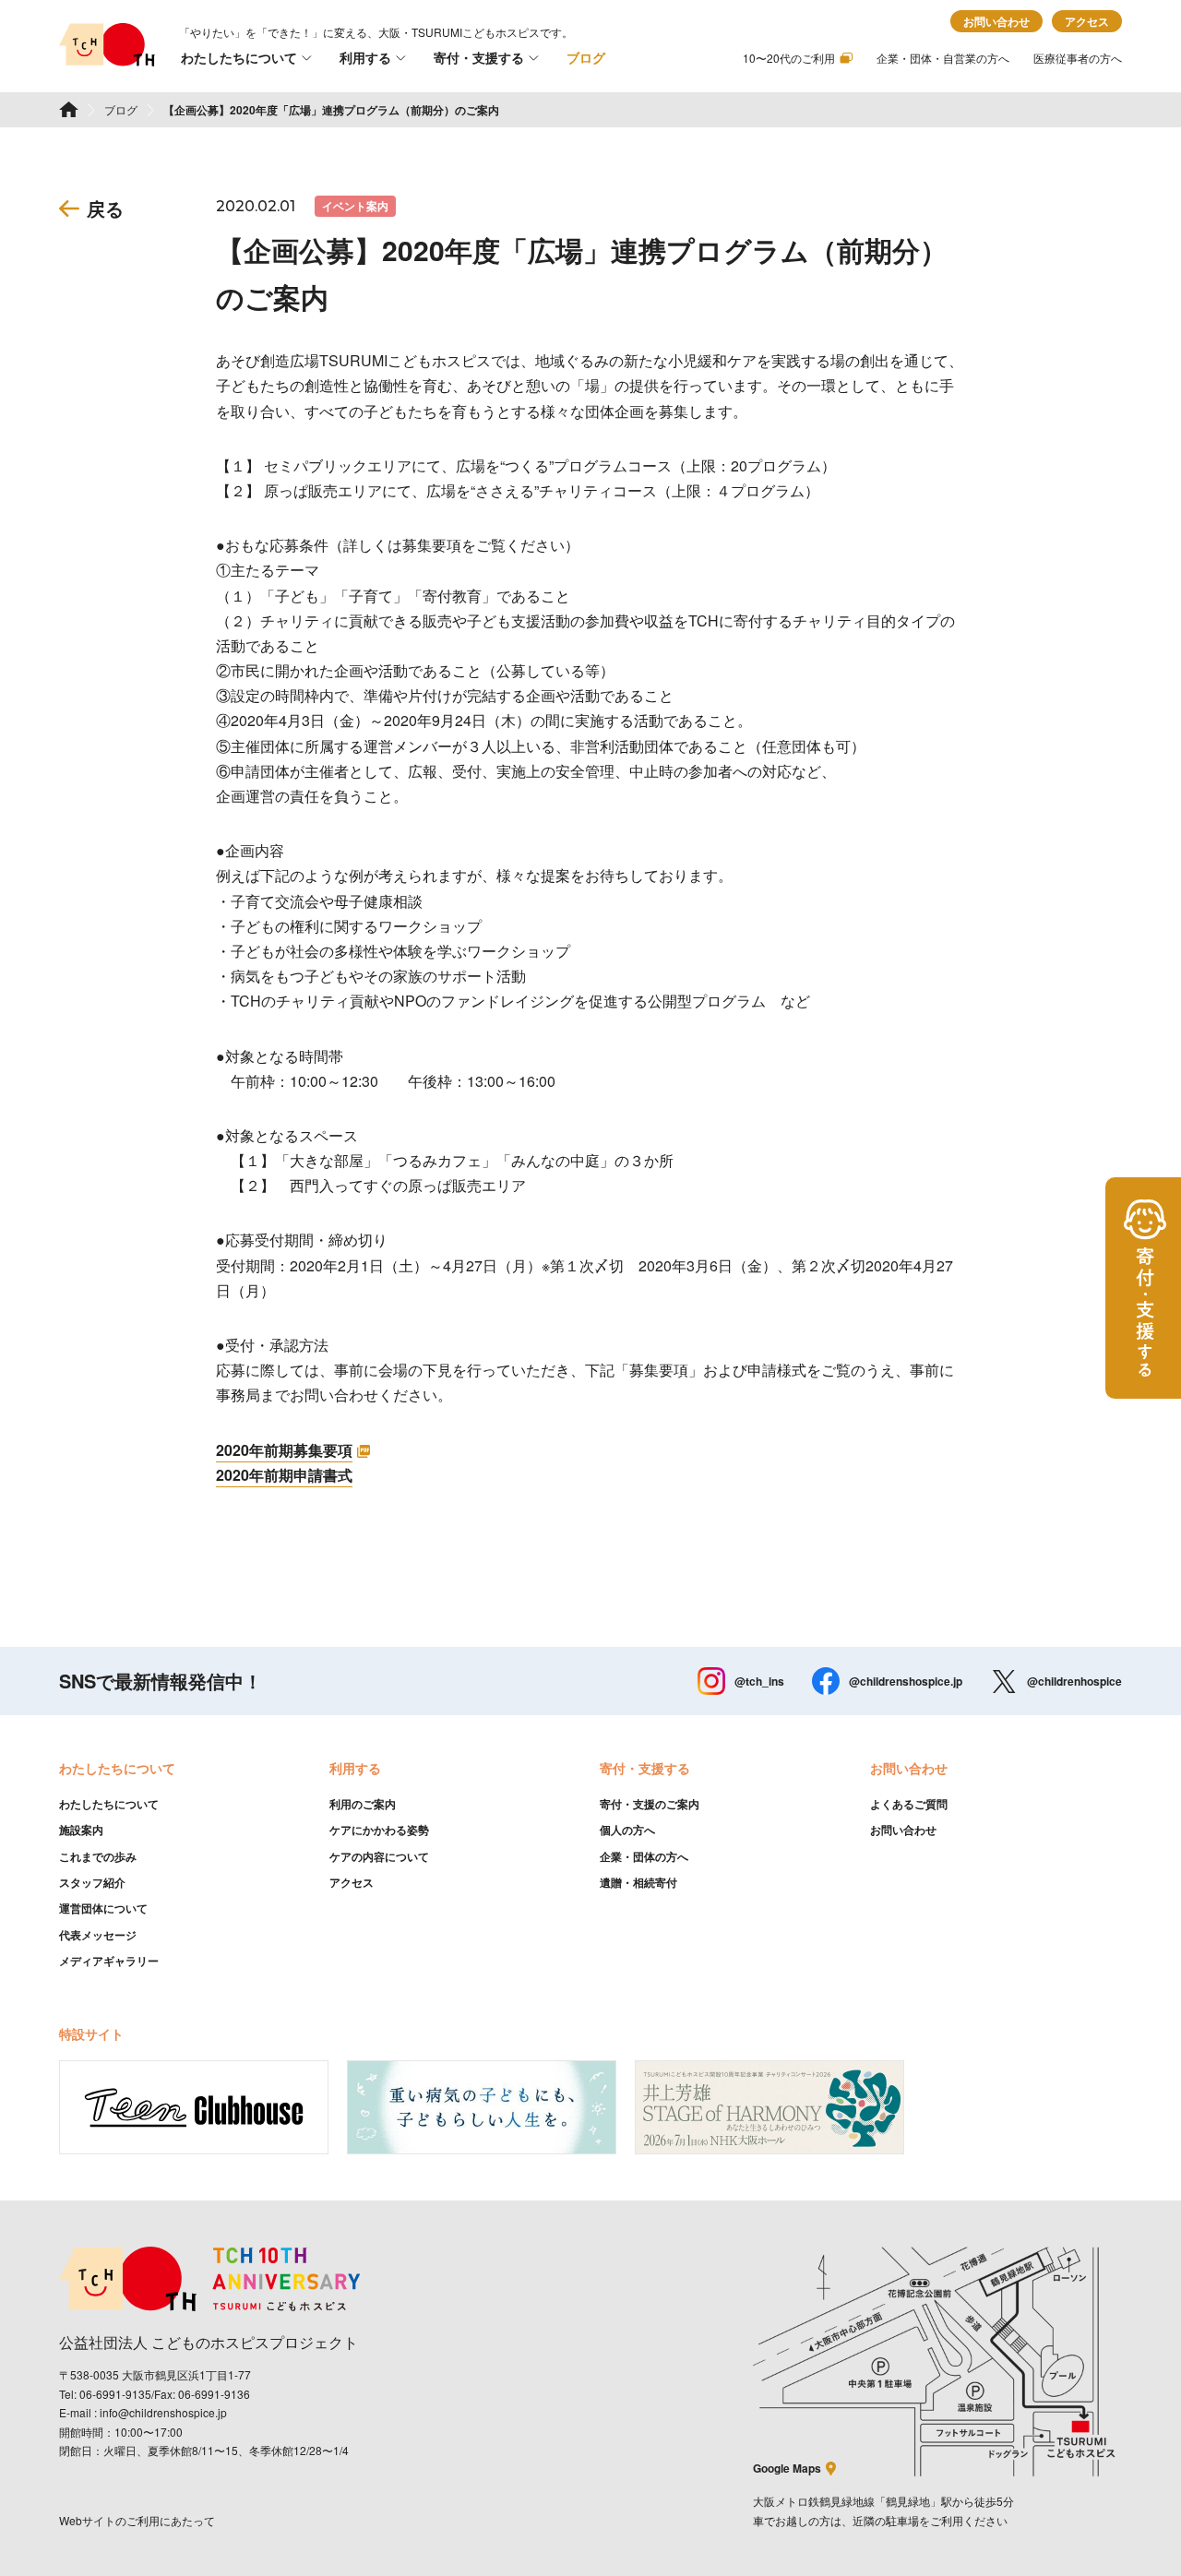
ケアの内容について (379, 1856)
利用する (365, 57)
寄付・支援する (479, 57)
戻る (105, 208)
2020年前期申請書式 (284, 1475)
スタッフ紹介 (92, 1882)
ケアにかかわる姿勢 (379, 1830)
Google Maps (787, 2468)
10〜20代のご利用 (789, 58)
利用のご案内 (363, 1804)
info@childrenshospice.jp (163, 2412)
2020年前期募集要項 (284, 1450)
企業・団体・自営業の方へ (943, 58)
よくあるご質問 (909, 1804)
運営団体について (103, 1908)
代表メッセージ (98, 1935)
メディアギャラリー (109, 1961)
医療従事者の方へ (1078, 58)
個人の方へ (627, 1830)
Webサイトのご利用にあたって (137, 2520)
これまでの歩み (98, 1856)
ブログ (586, 57)
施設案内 (81, 1830)
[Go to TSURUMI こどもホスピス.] (69, 109)
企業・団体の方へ (644, 1856)
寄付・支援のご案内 (650, 1804)
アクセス (1087, 21)
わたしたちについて (239, 57)
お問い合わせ (996, 21)
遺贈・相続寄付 (638, 1882)
